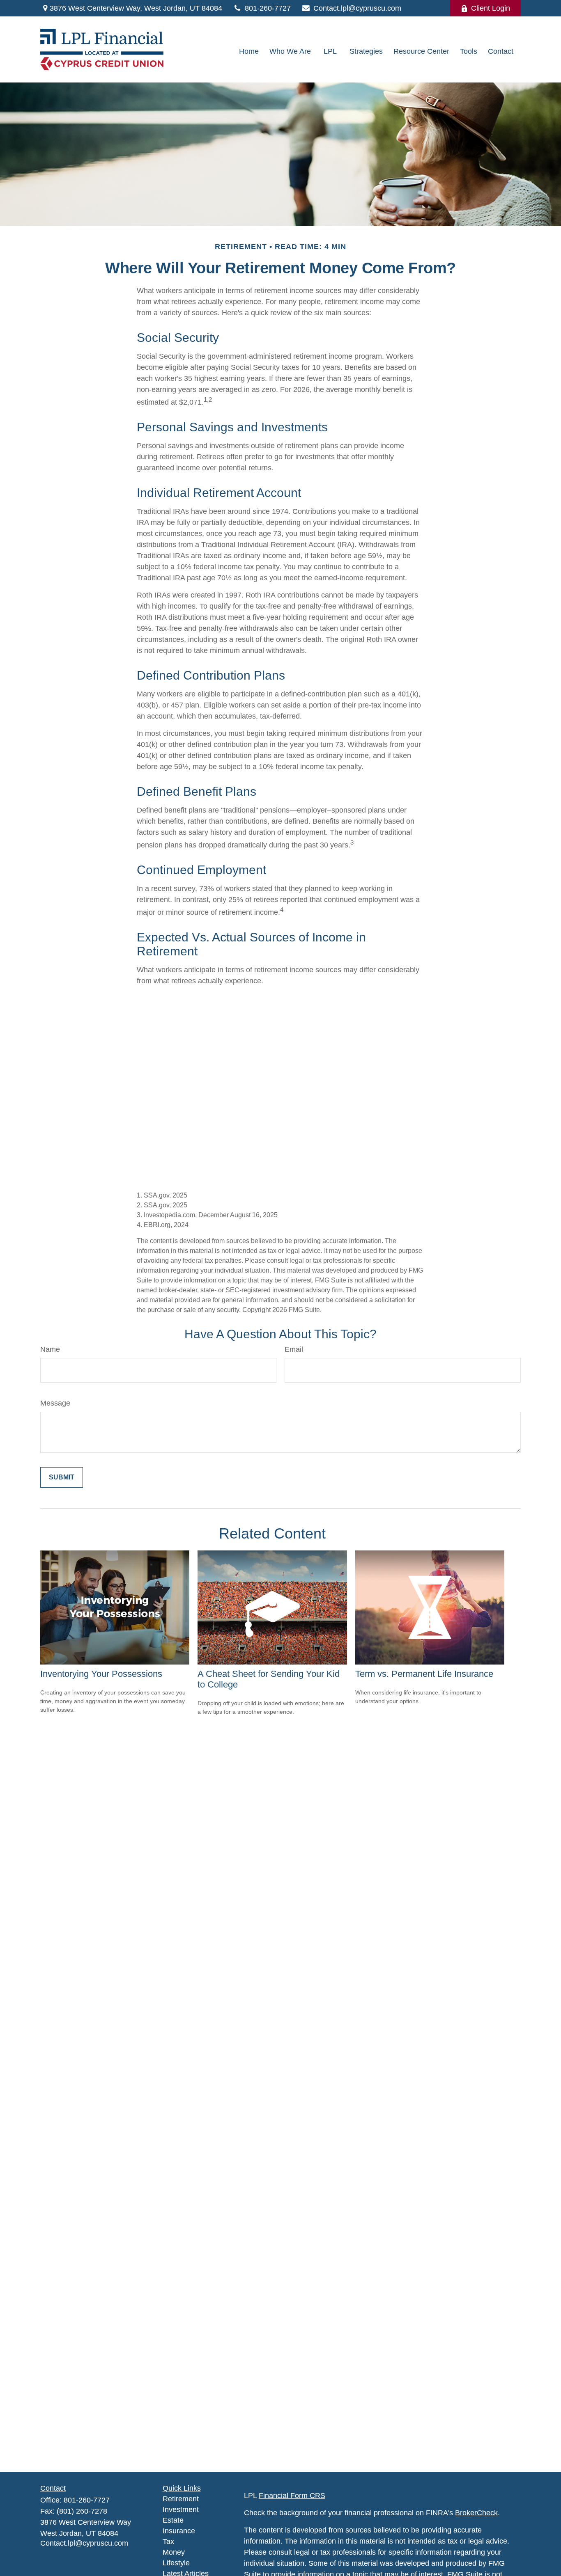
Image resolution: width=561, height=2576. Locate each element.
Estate (173, 2520)
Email (294, 1349)
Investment (181, 2510)
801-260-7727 (268, 8)
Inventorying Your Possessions (101, 1674)
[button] (249, 52)
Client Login (491, 8)
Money (174, 2552)
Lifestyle (176, 2563)
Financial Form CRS (292, 2496)
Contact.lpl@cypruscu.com (357, 8)
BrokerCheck (476, 2513)
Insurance (179, 2531)
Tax (168, 2542)
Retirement (181, 2499)
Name (50, 1349)
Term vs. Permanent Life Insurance (424, 1674)
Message (55, 1403)
